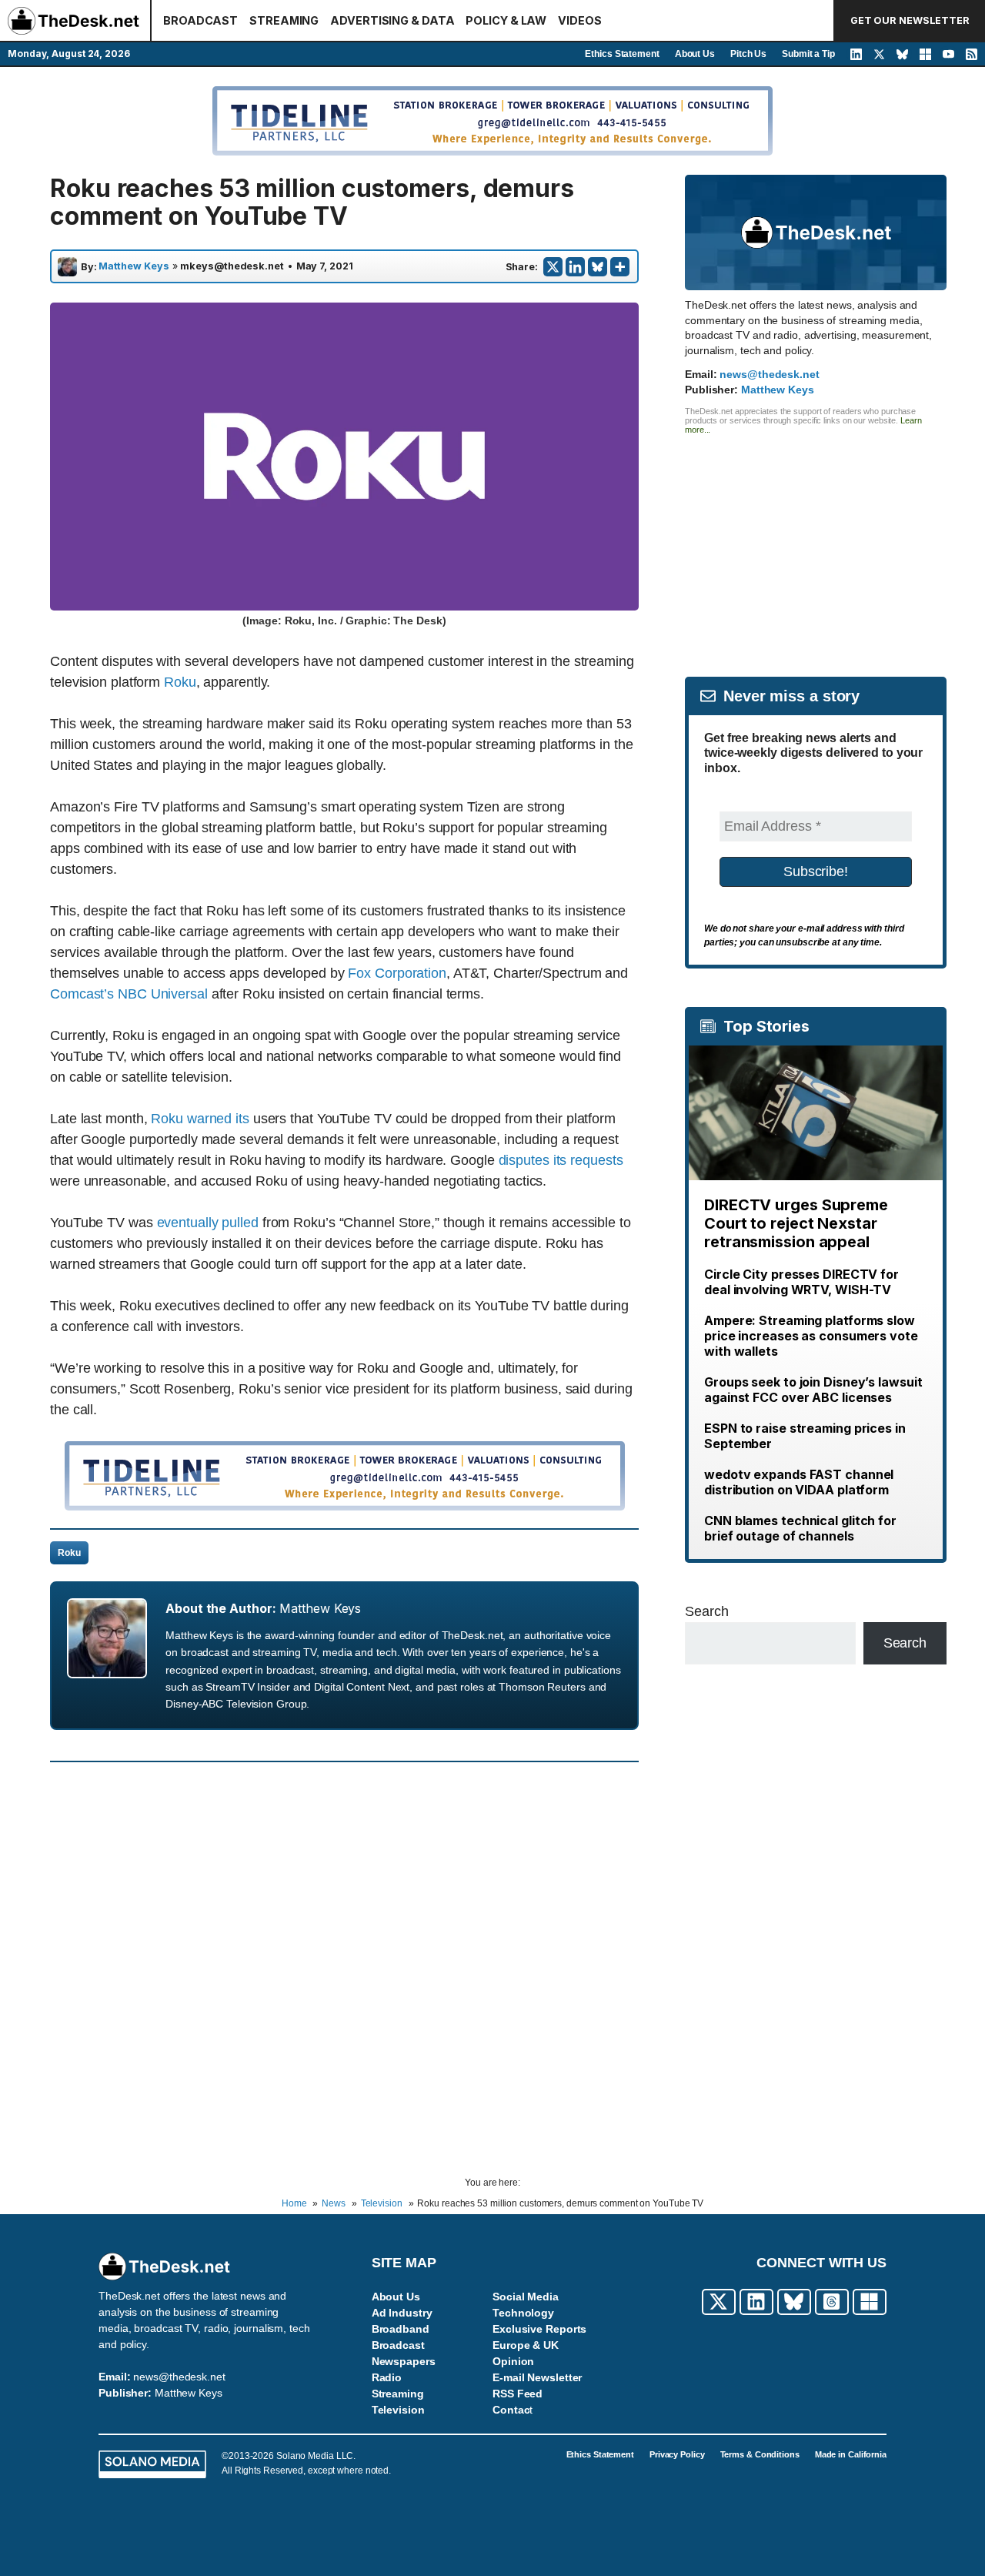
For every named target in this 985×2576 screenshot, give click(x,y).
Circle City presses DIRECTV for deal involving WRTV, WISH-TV (801, 1282)
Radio (387, 2377)
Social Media (526, 2297)
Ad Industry (402, 2313)
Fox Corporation (397, 973)
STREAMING (284, 20)
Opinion (513, 2361)
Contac (511, 2410)
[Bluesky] (598, 267)
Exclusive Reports (539, 2329)
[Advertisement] (816, 542)
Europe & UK (526, 2345)
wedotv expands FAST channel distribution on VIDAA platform (799, 1482)
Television (398, 2410)
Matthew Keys (134, 266)
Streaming (398, 2394)
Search (706, 1611)
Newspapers (404, 2361)
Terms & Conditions (760, 2454)
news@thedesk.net (769, 374)
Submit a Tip (808, 54)
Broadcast (398, 2345)
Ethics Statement (622, 54)
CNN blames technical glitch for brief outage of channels (800, 1528)
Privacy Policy (677, 2454)
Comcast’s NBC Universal (129, 994)
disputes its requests (561, 1160)
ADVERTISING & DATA (392, 20)
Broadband (401, 2329)
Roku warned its (200, 1119)
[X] (553, 267)
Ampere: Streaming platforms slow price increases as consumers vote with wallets (811, 1336)
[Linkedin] (575, 267)
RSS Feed (518, 2394)
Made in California (851, 2454)
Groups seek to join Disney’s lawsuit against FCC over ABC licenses (813, 1390)
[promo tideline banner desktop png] (345, 1506)
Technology (523, 2313)
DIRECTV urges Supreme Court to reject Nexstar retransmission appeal (796, 1223)
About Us (695, 54)
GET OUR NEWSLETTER (910, 20)
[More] (620, 267)
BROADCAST (200, 20)
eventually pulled (208, 1223)
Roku (180, 682)
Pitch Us (748, 54)
